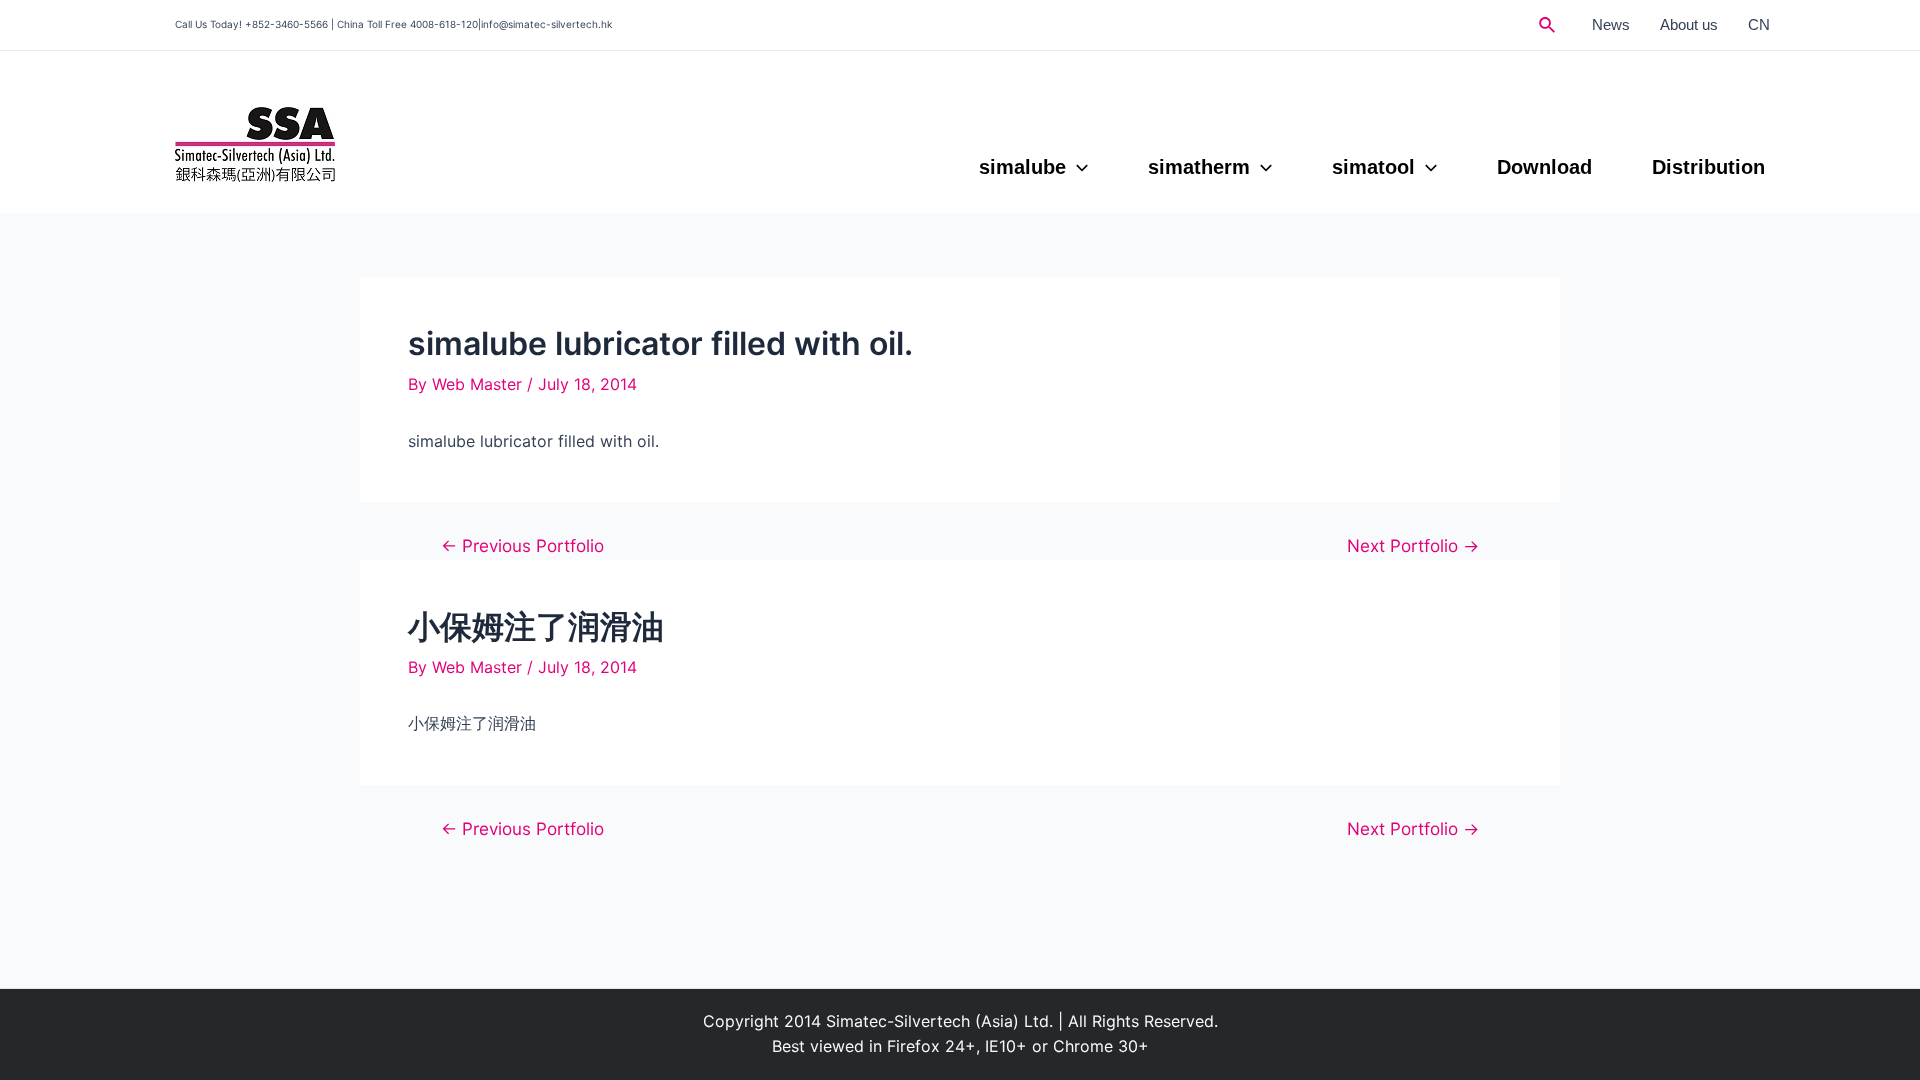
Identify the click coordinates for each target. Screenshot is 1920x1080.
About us (1689, 24)
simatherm (1199, 167)
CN (1759, 24)
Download (1544, 167)
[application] (1077, 167)
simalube (1022, 167)
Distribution (1708, 167)
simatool (1373, 167)
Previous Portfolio (522, 545)
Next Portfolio (1413, 545)
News (1611, 24)
